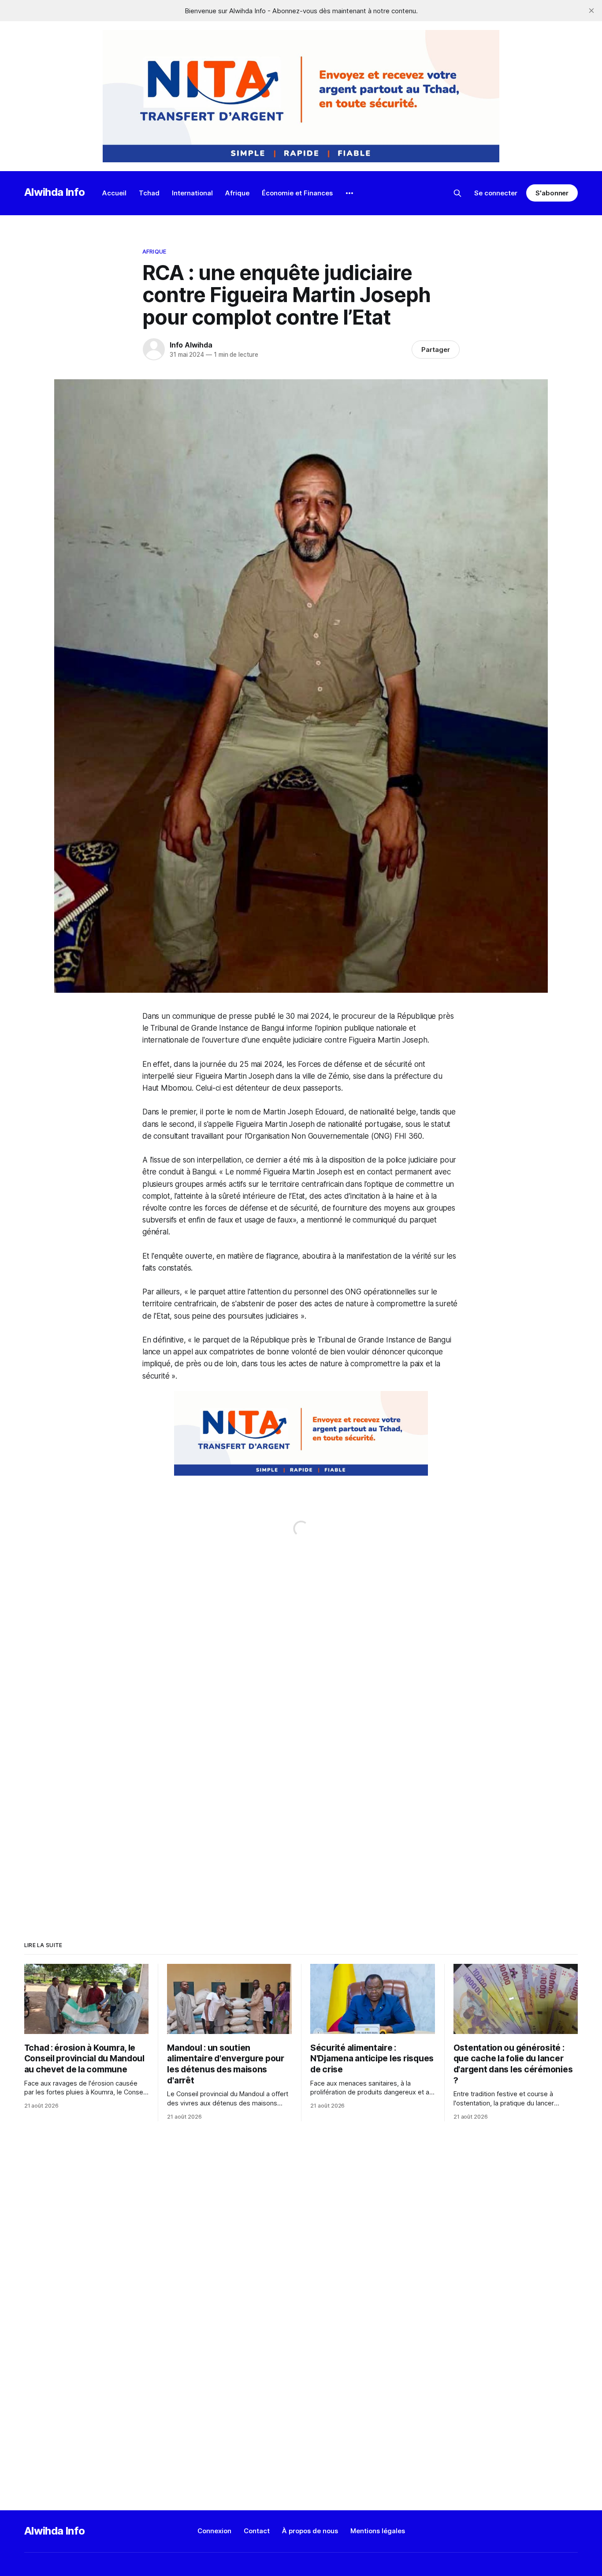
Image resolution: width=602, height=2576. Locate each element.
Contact (257, 2531)
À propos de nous (310, 2531)
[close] (591, 11)
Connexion (214, 2531)
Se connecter (496, 193)
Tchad (149, 193)
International (192, 193)
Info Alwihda (191, 345)
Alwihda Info (55, 192)
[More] (349, 193)
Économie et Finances (297, 193)
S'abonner (552, 193)
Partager (436, 350)
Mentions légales (378, 2531)
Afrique (237, 193)
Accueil (114, 193)
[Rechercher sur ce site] (457, 193)
